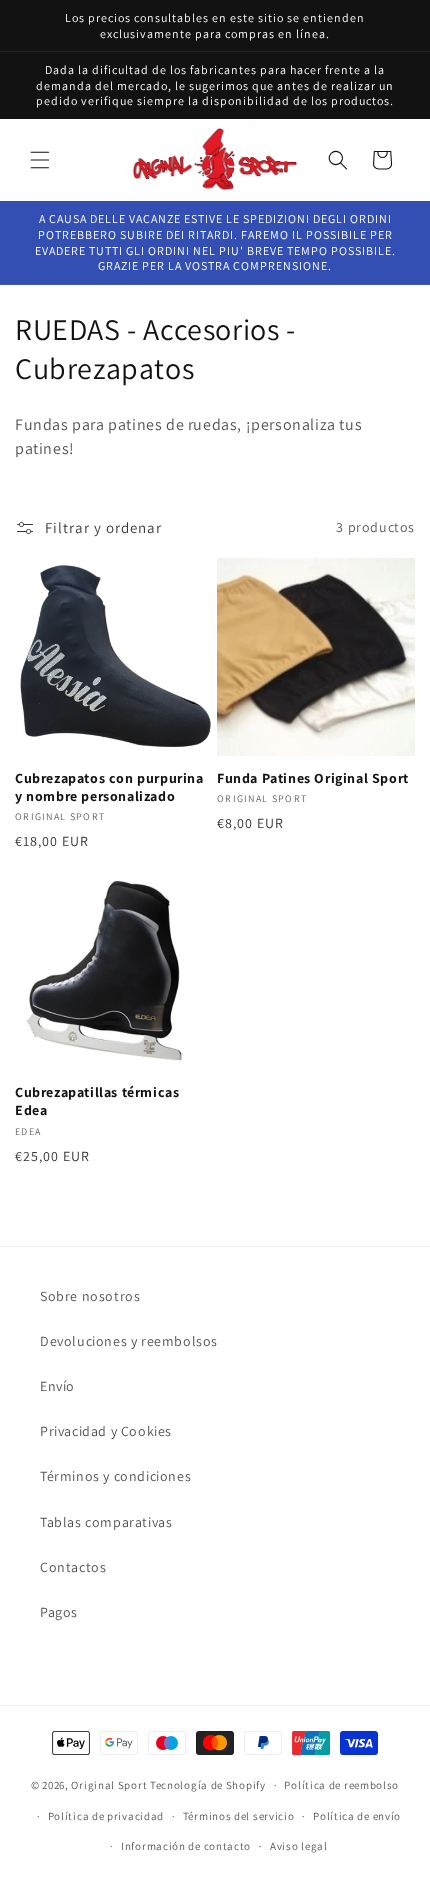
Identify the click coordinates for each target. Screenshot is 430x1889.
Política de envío (357, 1816)
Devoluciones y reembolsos (129, 1341)
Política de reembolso (341, 1785)
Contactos (73, 1567)
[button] (40, 160)
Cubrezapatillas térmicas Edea (97, 1101)
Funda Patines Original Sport (313, 778)
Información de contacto (186, 1846)
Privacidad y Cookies (106, 1431)
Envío (57, 1386)
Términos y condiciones (115, 1476)
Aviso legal (299, 1846)
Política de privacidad (106, 1816)
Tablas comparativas (106, 1522)
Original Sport (109, 1785)
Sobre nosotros (90, 1296)
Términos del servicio (239, 1816)
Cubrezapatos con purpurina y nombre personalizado (109, 787)
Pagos (59, 1612)
